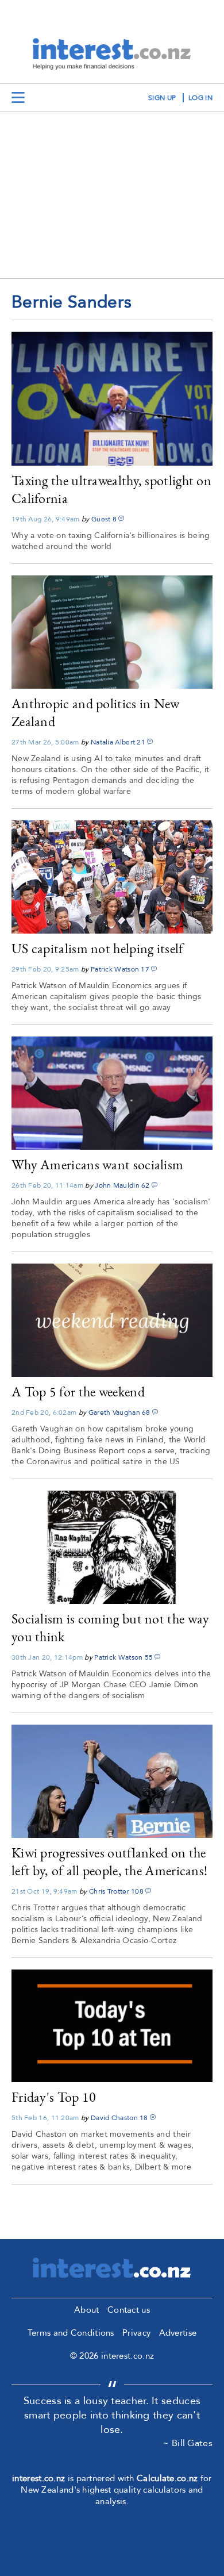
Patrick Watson (115, 969)
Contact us (129, 2310)
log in (200, 98)
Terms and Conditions (71, 2333)
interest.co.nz (38, 2478)
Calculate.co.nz (167, 2478)
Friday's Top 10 (54, 2097)
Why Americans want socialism (97, 1164)
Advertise (178, 2333)
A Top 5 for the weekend (78, 1391)
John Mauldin (117, 1185)
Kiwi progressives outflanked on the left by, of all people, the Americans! (109, 1861)
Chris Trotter (109, 1891)
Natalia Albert (113, 742)
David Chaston (114, 2118)
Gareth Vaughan (114, 1412)
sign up (162, 98)
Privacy (136, 2333)
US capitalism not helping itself (98, 948)
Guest (101, 519)
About (87, 2310)
